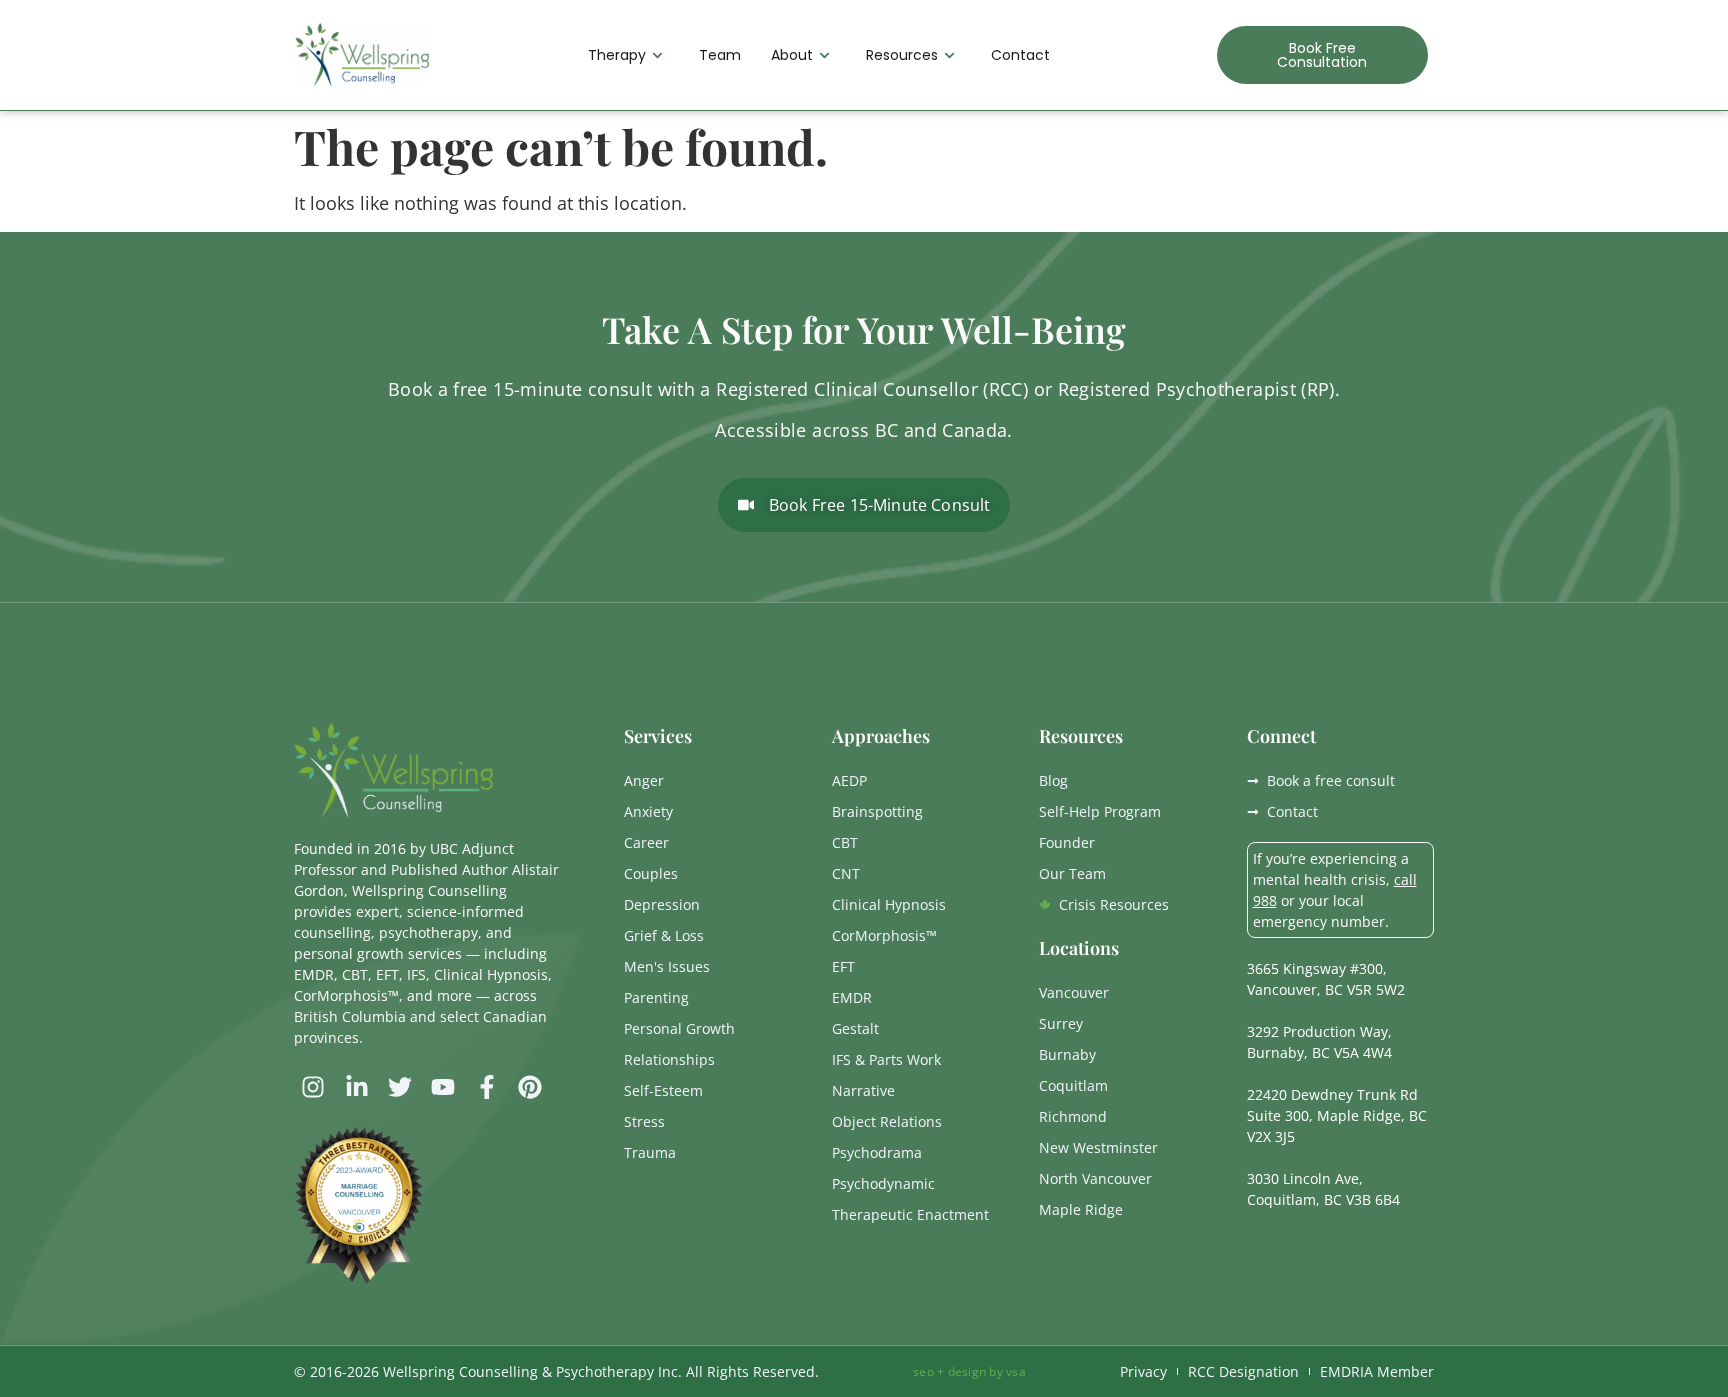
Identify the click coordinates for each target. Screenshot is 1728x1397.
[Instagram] (313, 1087)
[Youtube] (443, 1087)
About (792, 55)
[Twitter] (400, 1087)
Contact (1020, 55)
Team (720, 55)
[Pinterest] (530, 1087)
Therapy (617, 55)
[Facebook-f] (487, 1087)
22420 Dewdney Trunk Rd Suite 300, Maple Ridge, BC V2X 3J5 (1337, 1115)
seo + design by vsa (969, 1371)
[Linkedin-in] (356, 1087)
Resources (902, 55)
